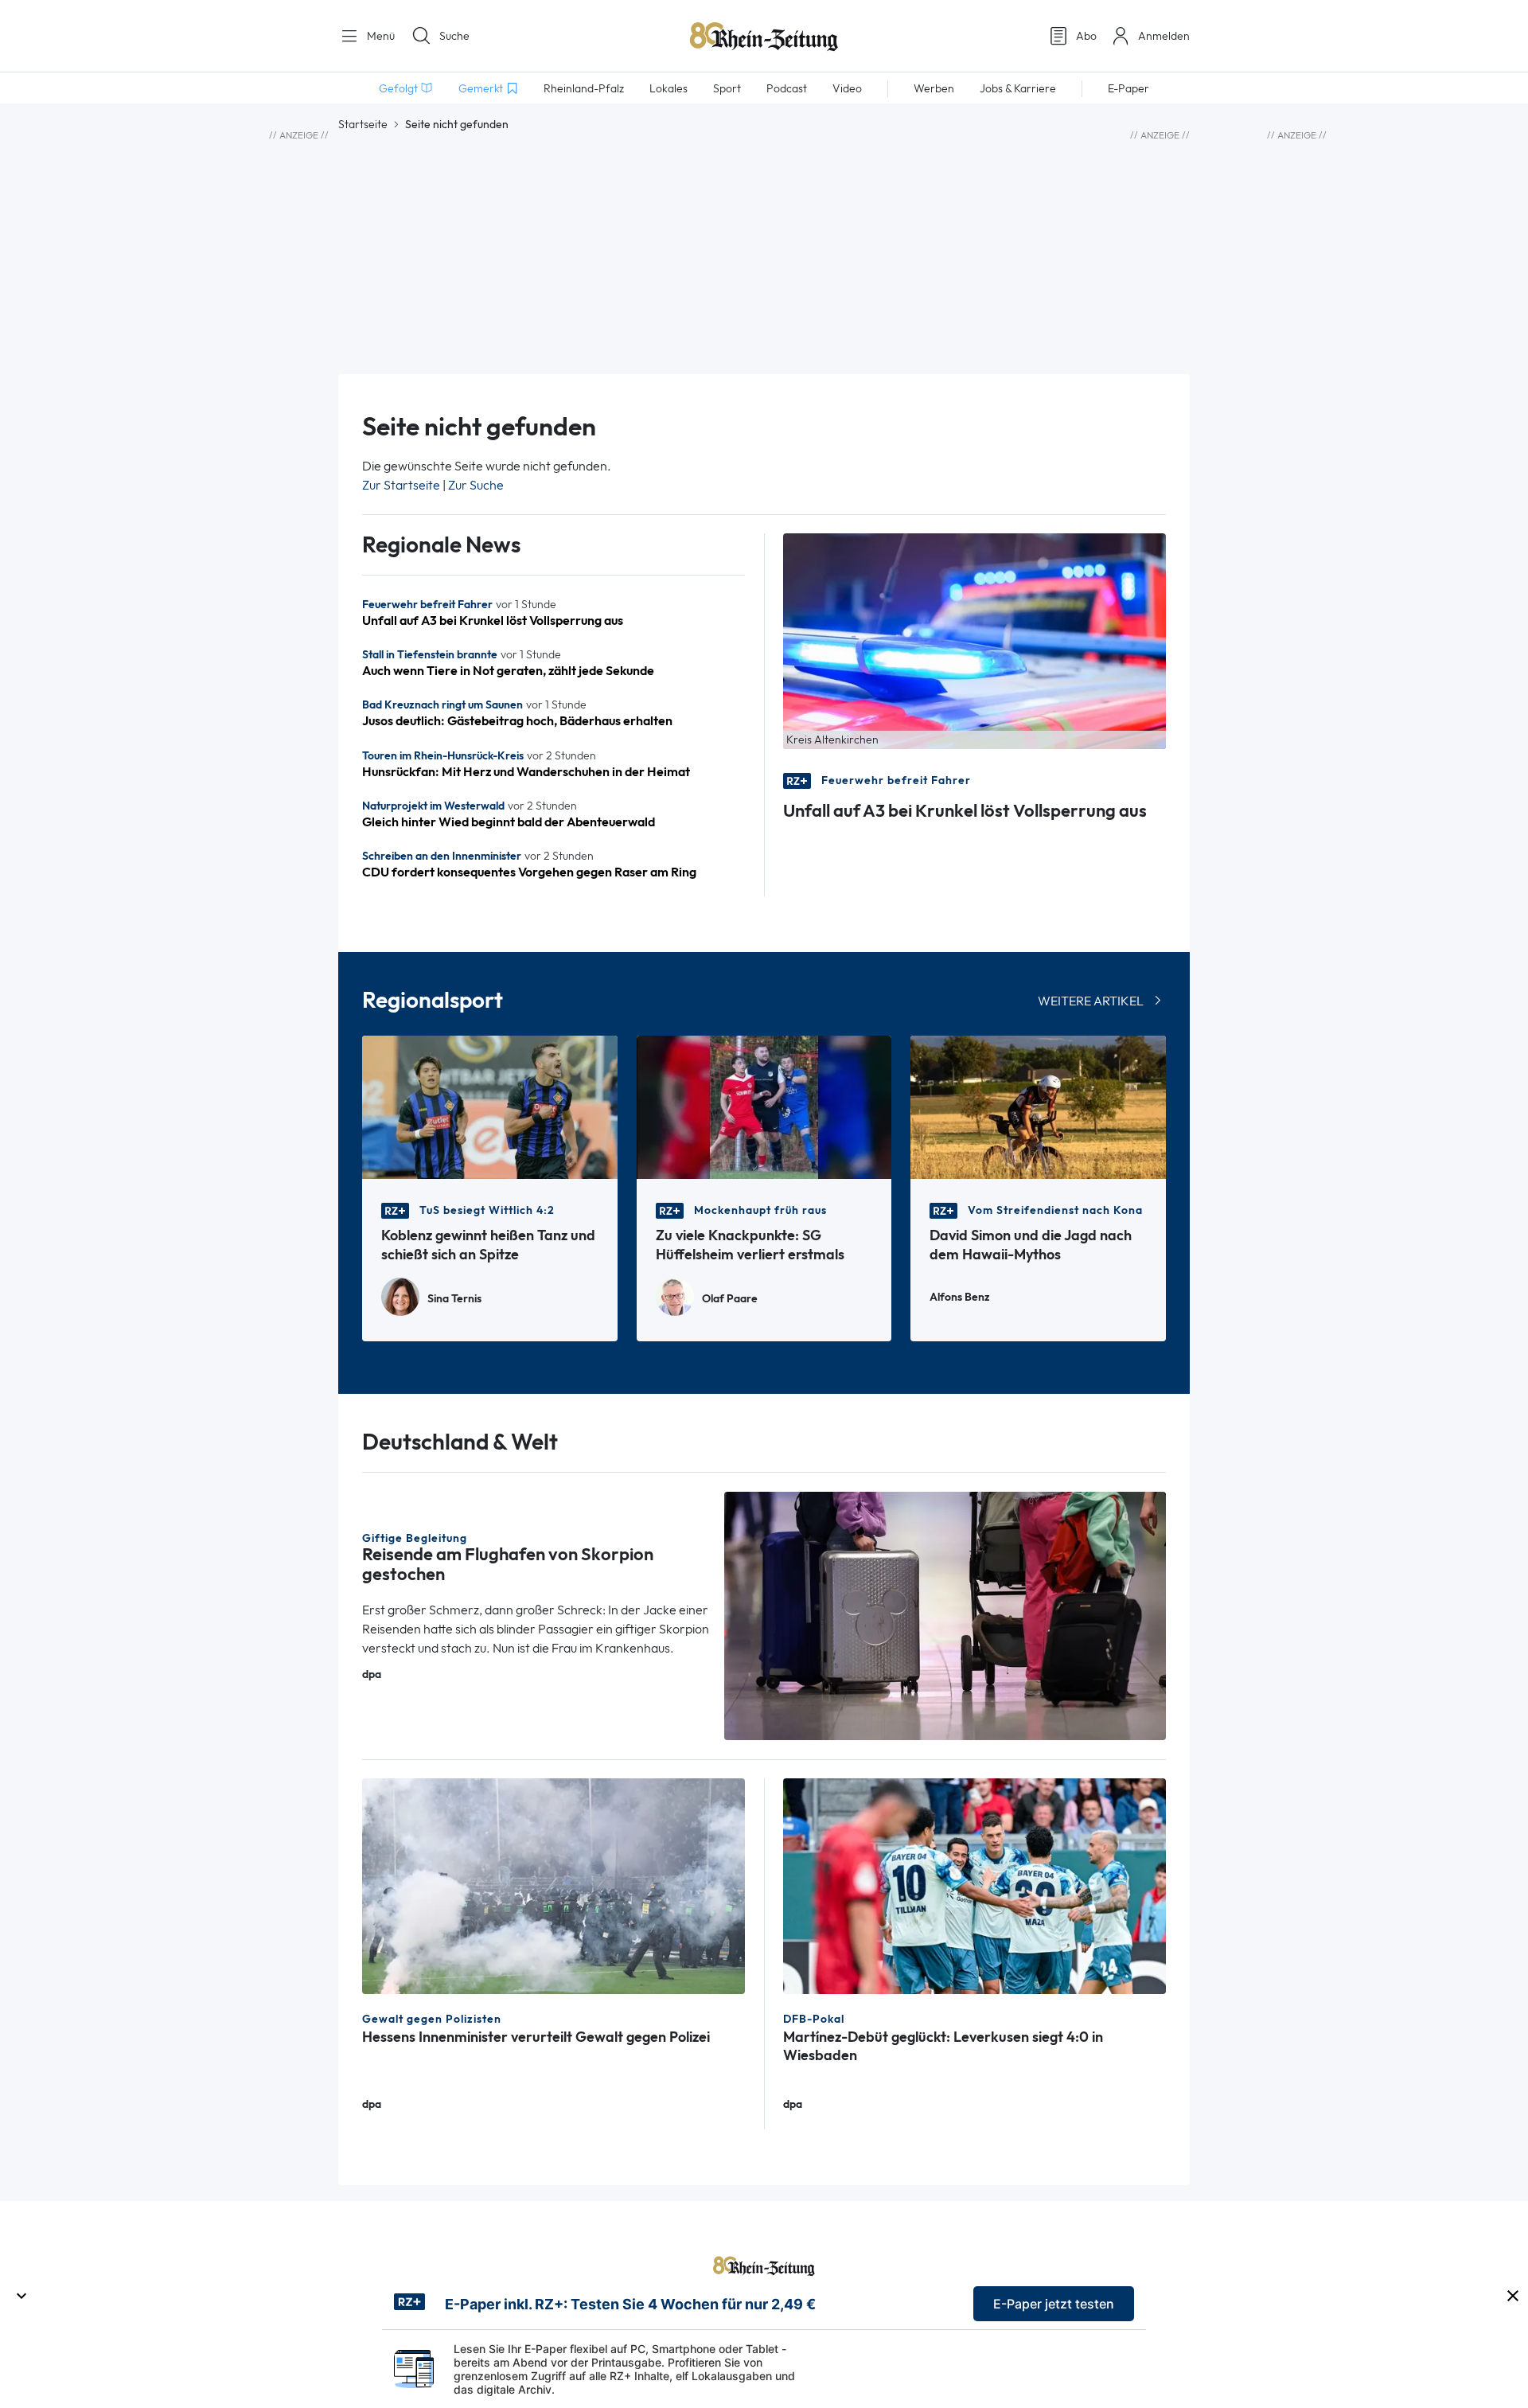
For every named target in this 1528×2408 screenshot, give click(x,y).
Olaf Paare (730, 1299)
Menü (379, 36)
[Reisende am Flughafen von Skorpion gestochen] (945, 1615)
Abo (1086, 36)
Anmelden (1164, 36)
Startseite (363, 124)
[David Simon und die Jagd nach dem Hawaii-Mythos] (1038, 1106)
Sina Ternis (454, 1299)
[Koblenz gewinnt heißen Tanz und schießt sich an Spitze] (490, 1106)
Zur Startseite (401, 485)
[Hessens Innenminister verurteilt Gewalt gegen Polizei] (554, 1885)
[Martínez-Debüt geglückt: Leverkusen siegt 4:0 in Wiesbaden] (974, 1885)
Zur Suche (476, 485)
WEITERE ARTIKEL (1091, 1001)
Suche (454, 36)
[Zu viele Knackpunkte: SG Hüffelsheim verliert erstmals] (764, 1106)
